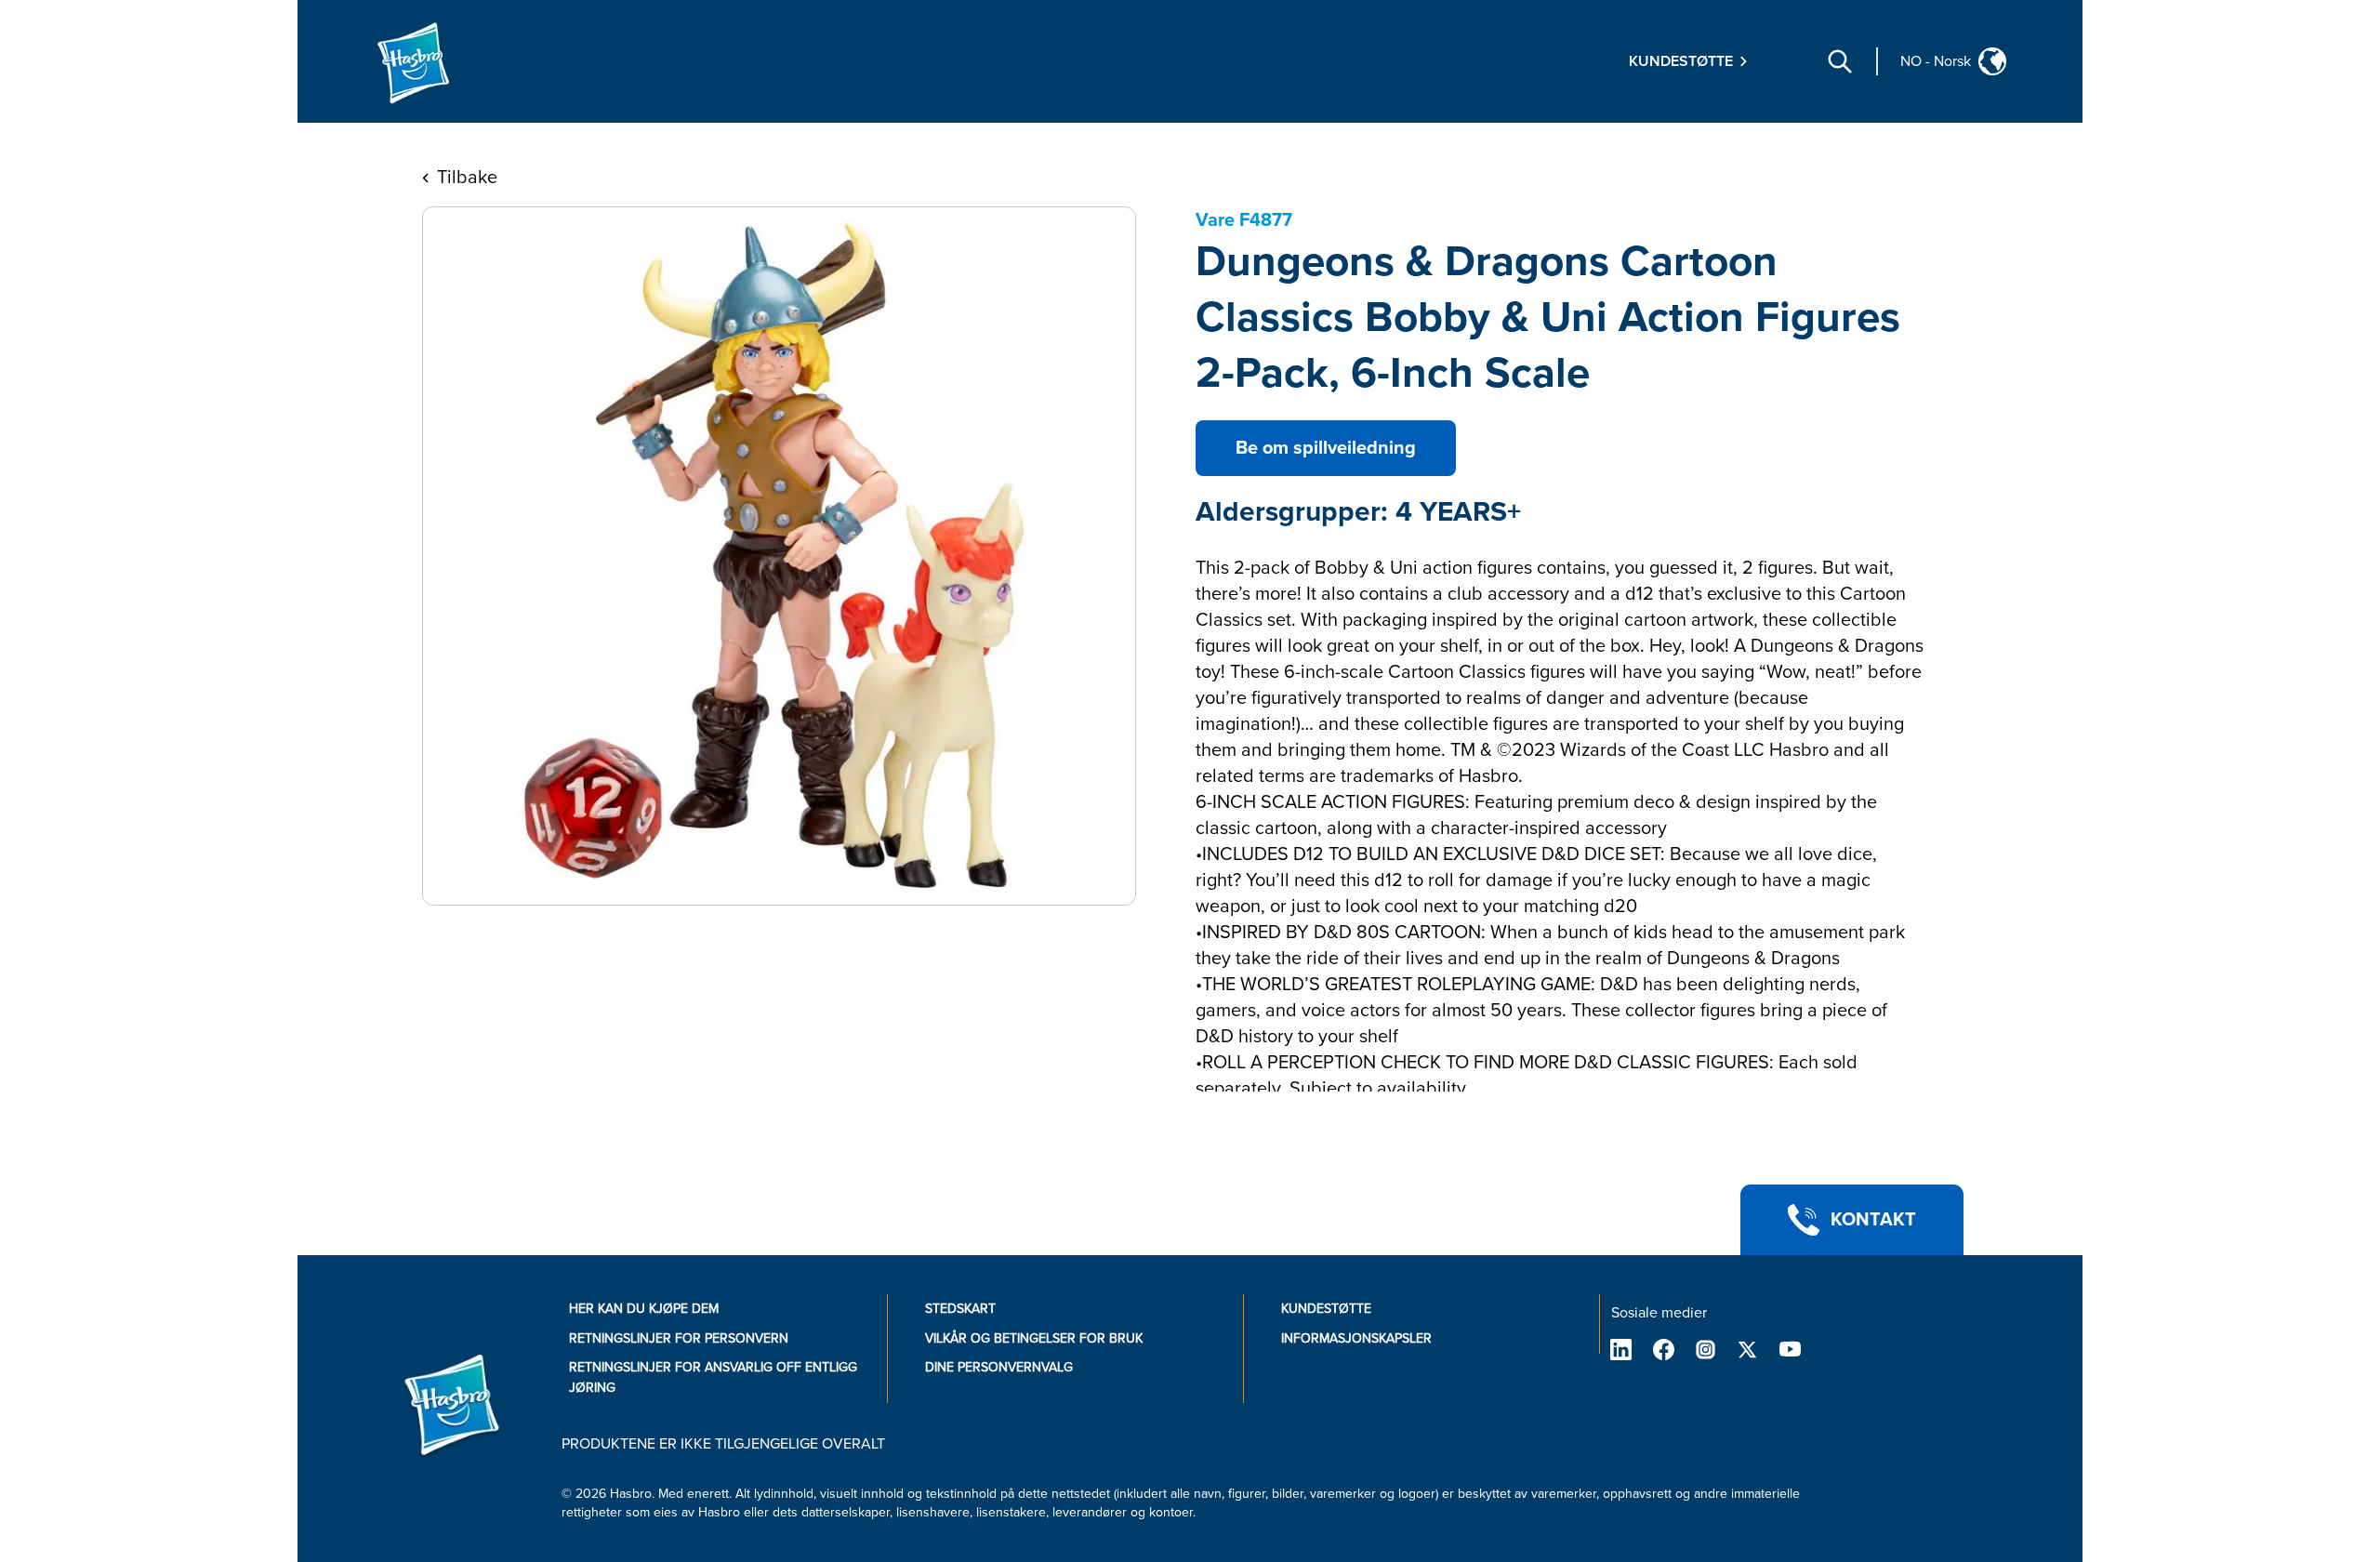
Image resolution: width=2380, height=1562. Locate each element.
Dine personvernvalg (999, 1367)
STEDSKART (960, 1309)
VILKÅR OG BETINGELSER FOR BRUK (1034, 1338)
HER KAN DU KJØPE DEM (644, 1309)
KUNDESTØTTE (1326, 1309)
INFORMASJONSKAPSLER (1356, 1338)
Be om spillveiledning (1326, 448)
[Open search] (1840, 61)
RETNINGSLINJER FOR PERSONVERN (679, 1338)
